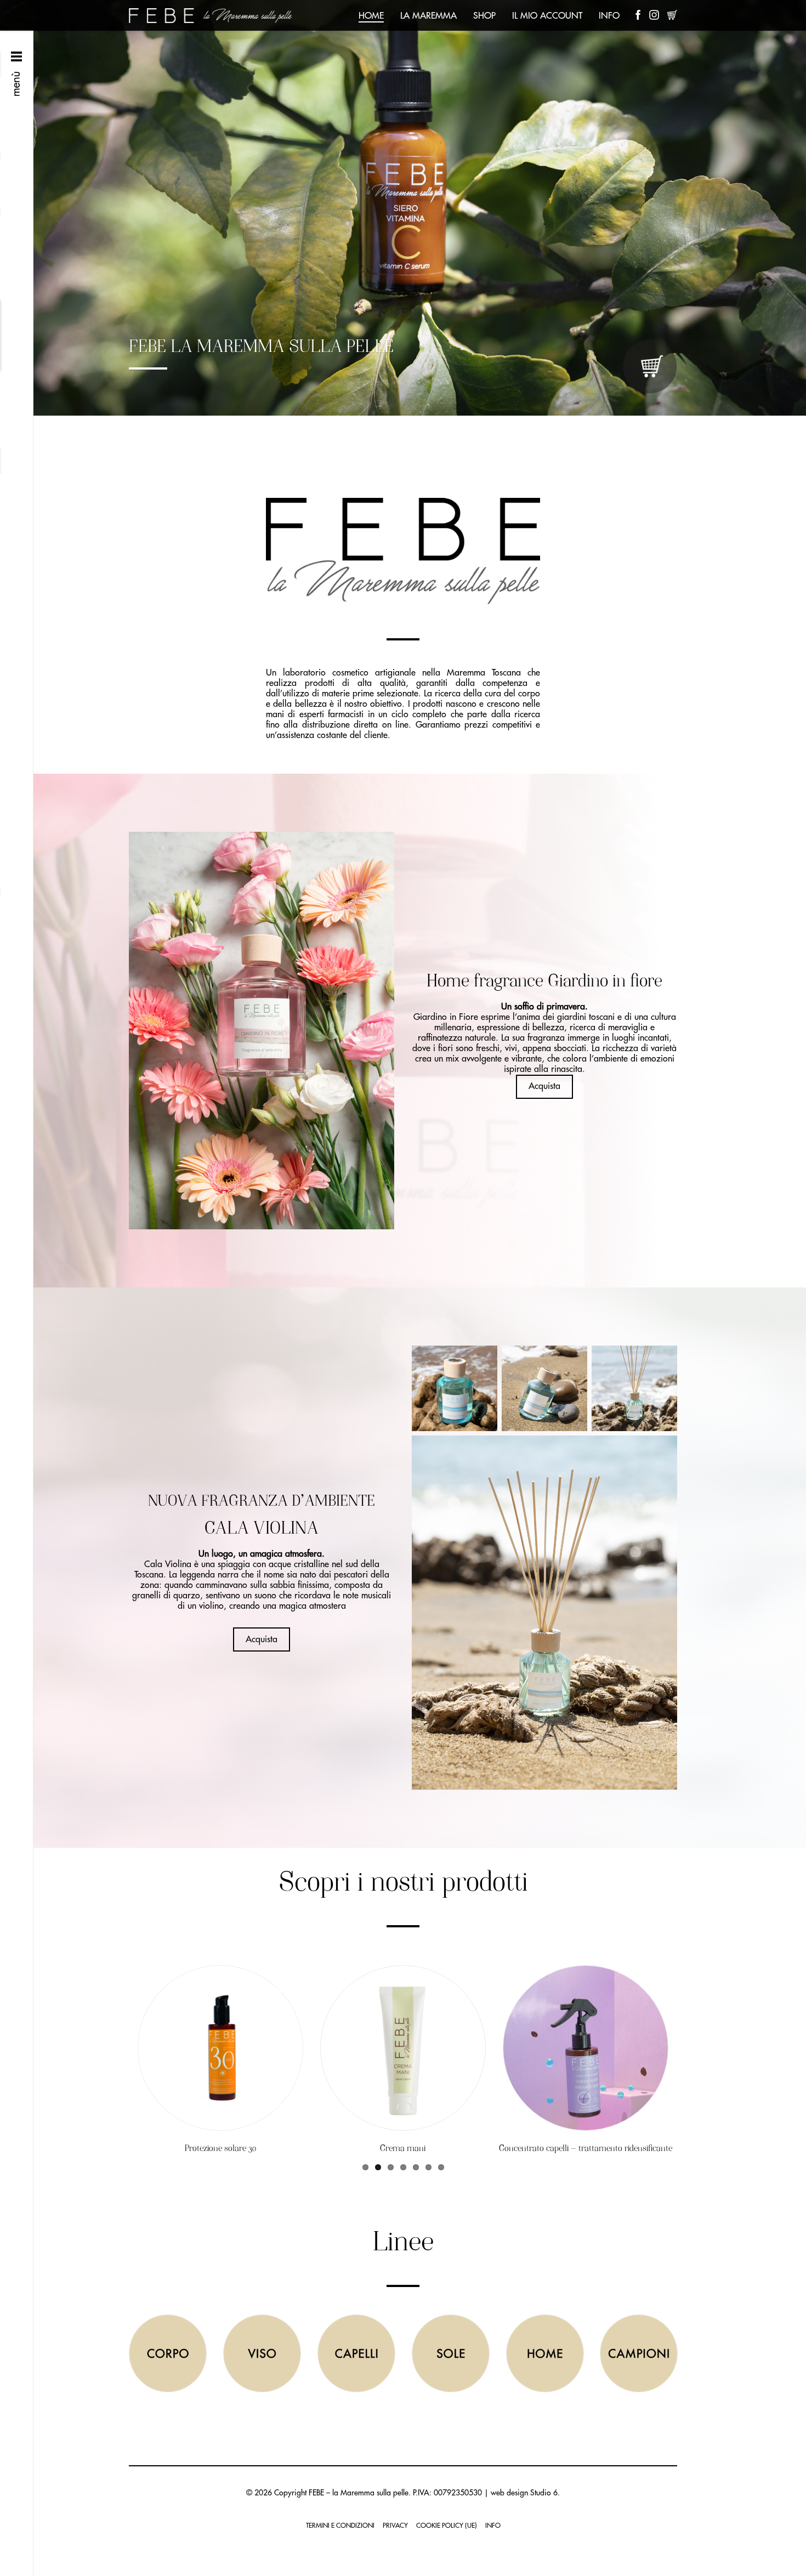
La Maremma (428, 16)
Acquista (544, 1086)
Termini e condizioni (340, 2526)
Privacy (395, 2526)
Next (795, 208)
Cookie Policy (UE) (447, 2526)
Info (609, 16)
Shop (484, 16)
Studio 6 (544, 2493)
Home (371, 16)
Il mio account (547, 16)
